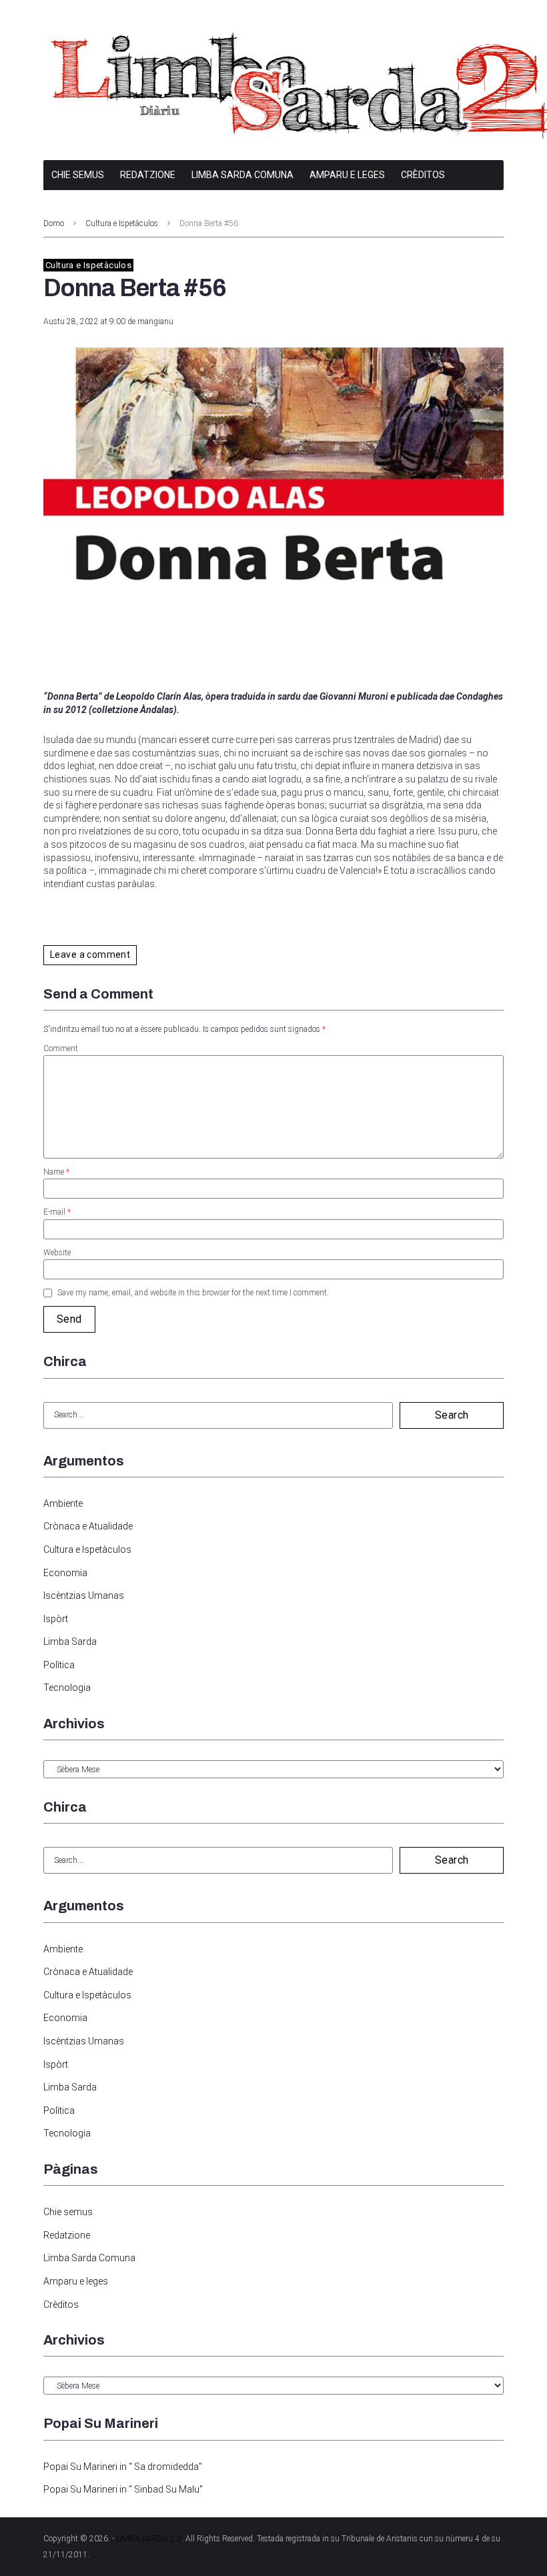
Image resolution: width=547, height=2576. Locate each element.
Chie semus (78, 175)
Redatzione (148, 175)
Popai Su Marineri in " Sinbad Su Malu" (123, 2489)
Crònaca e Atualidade (88, 1526)
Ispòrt (56, 1619)
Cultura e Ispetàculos (122, 223)
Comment (61, 1049)
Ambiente (63, 1503)
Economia (65, 1573)
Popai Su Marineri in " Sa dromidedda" (123, 2467)
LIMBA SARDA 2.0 (149, 2539)
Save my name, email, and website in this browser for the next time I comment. (193, 1293)
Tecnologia (67, 1688)
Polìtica (59, 1665)
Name (56, 1172)
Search (452, 1415)
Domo (54, 223)
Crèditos (423, 175)
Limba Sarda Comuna (242, 175)
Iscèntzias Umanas (84, 1595)
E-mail (57, 1212)
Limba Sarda (70, 1642)
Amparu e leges (347, 175)
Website (57, 1253)
